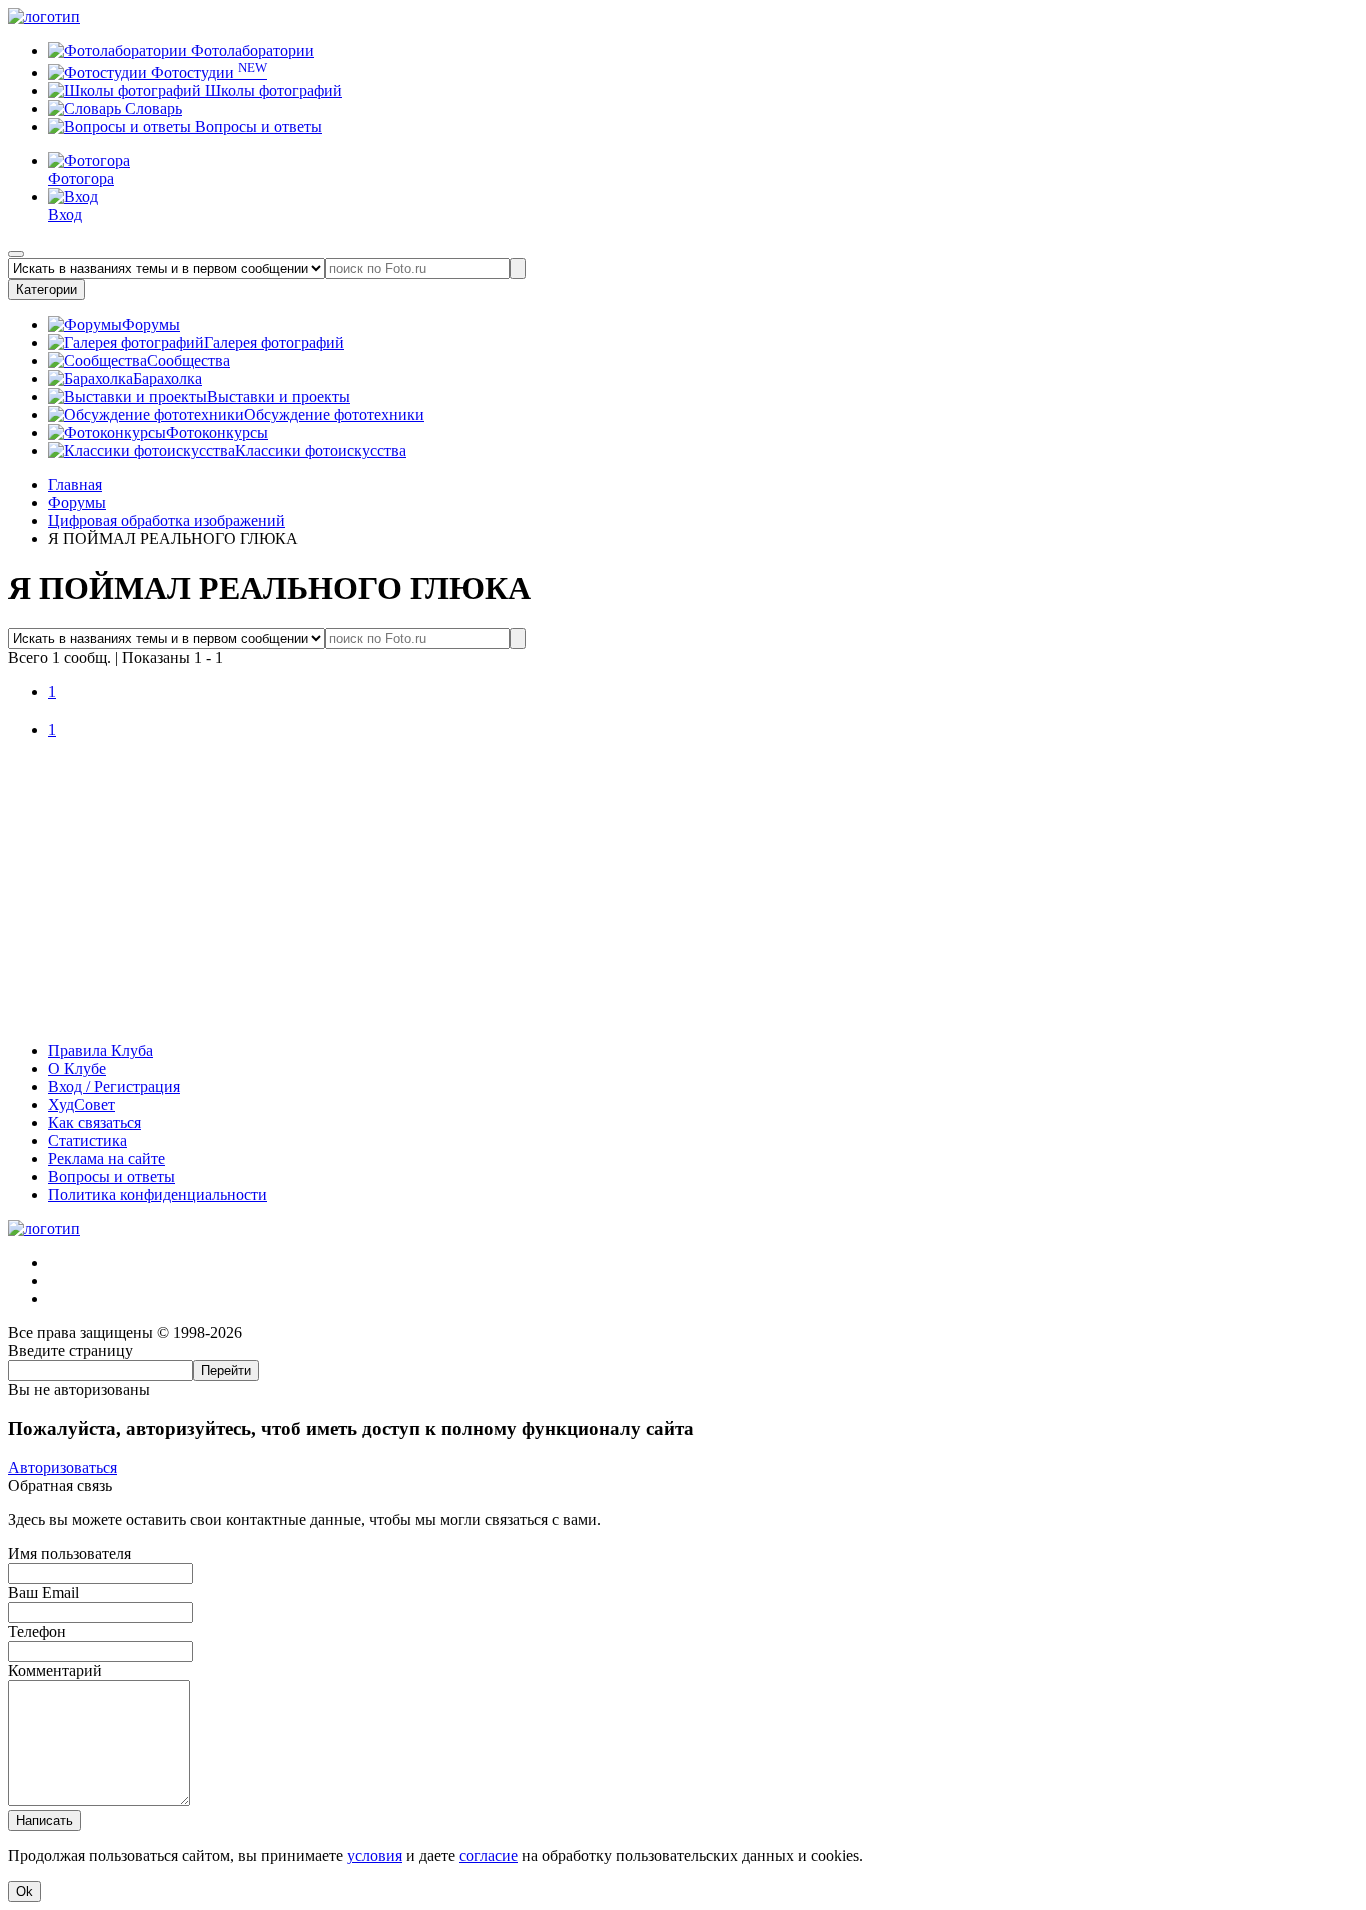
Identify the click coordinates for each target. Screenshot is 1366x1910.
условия (374, 1855)
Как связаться (94, 1122)
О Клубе (77, 1068)
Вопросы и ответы (256, 126)
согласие (488, 1855)
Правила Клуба (100, 1050)
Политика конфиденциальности (157, 1194)
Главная (75, 484)
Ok (24, 1891)
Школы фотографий (271, 90)
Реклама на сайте (106, 1158)
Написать (44, 1820)
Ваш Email (43, 1592)
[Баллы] (683, 1016)
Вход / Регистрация (114, 1086)
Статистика (87, 1140)
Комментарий (55, 1670)
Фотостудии (207, 72)
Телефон (37, 1631)
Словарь (151, 108)
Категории (46, 289)
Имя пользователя (69, 1553)
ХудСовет (81, 1104)
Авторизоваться (62, 1467)
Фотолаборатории (250, 50)
